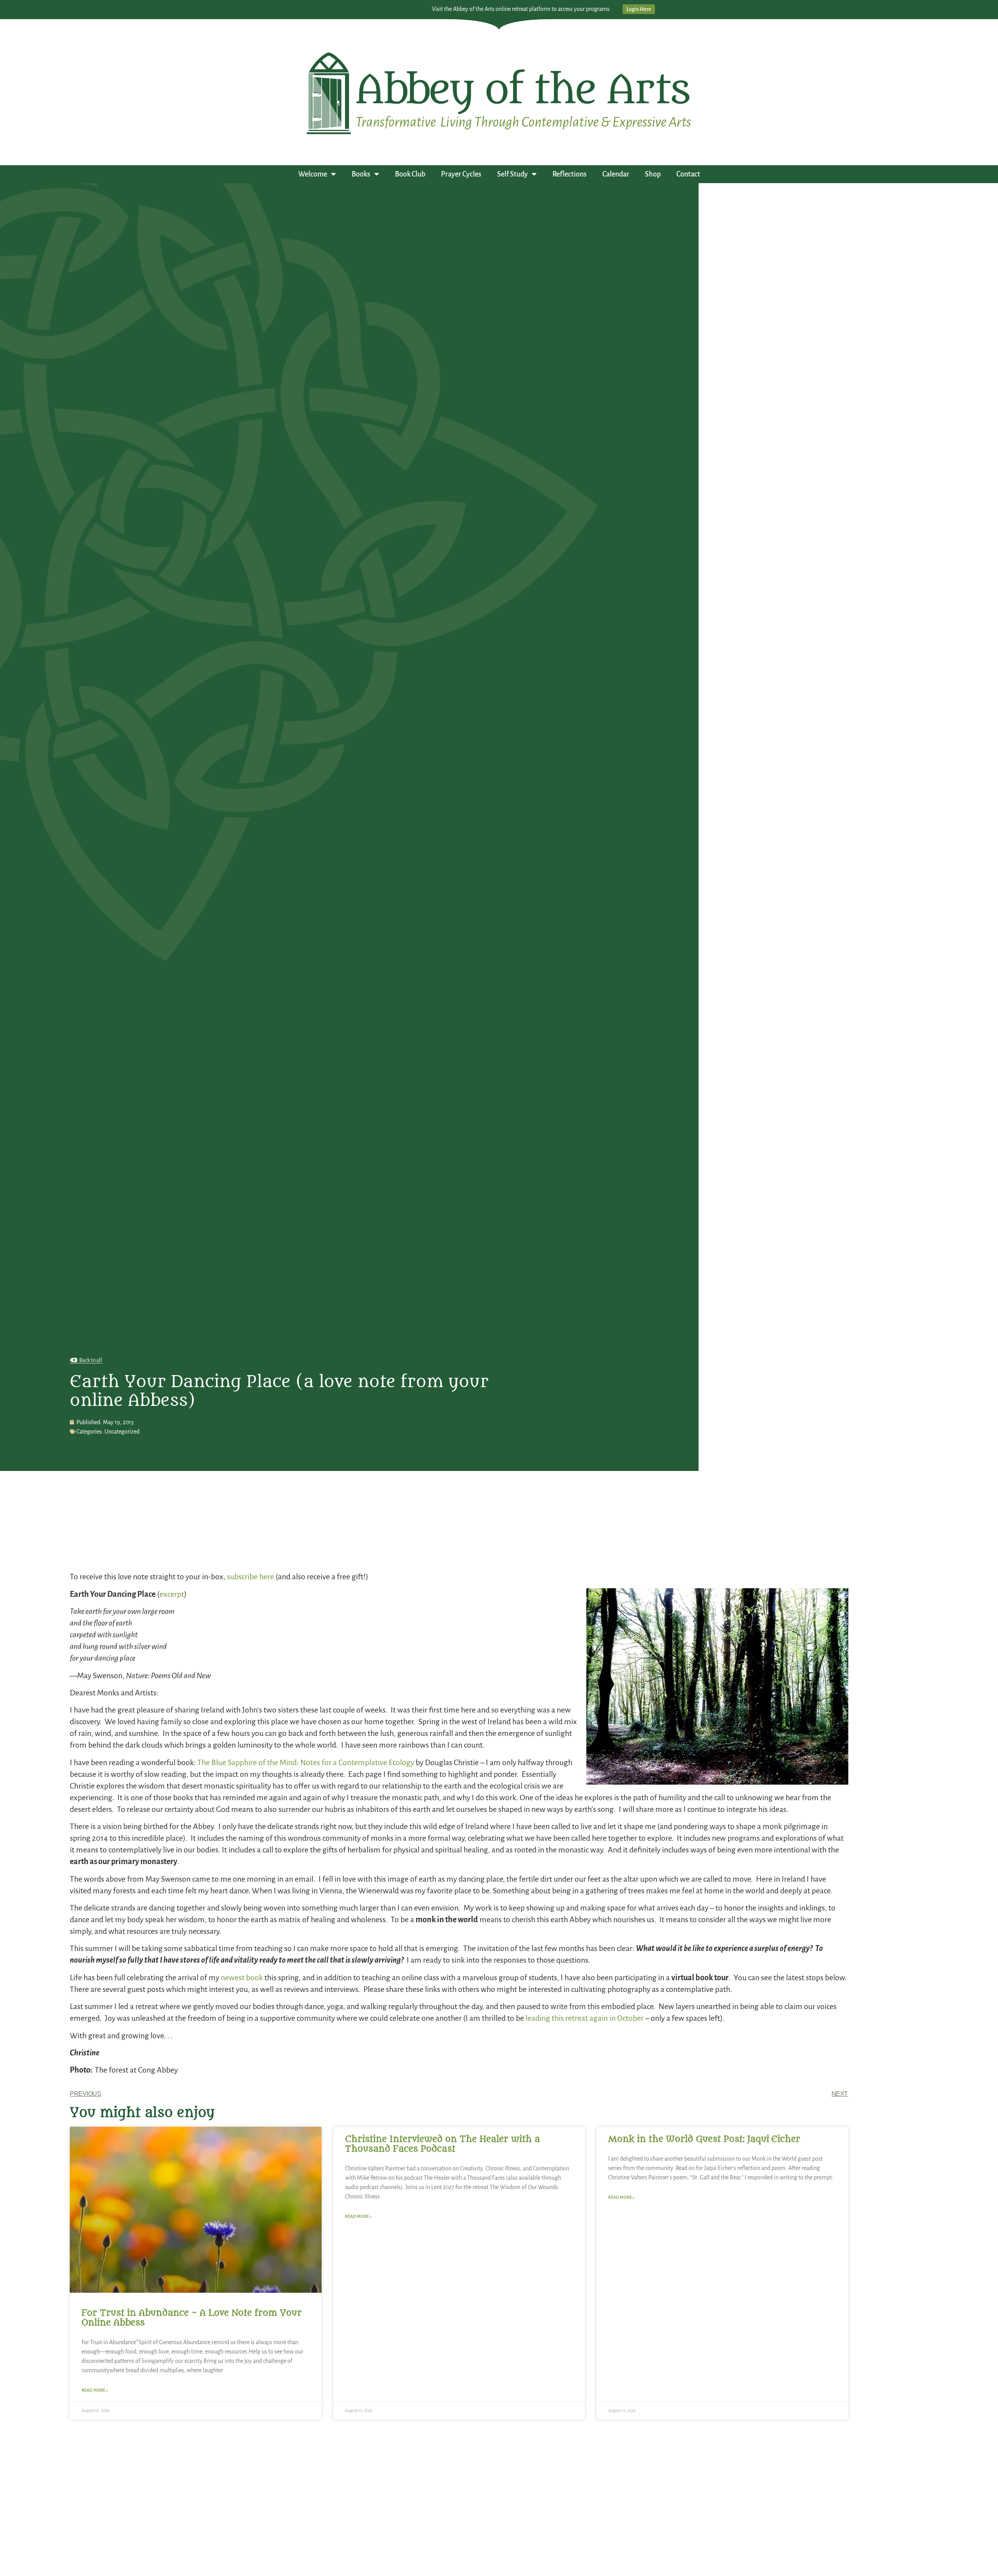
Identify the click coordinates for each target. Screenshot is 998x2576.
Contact (688, 174)
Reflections (570, 174)
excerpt (172, 1594)
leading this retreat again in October (585, 2018)
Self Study (512, 174)
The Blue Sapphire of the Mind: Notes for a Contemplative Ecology (306, 1762)
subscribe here (250, 1577)
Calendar (616, 174)
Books (361, 174)
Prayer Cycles (461, 174)
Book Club (410, 174)
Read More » (95, 2390)
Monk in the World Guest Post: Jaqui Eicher (704, 2139)
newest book (242, 1977)
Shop (653, 174)
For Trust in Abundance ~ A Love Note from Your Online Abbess (192, 2318)
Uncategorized (122, 1432)
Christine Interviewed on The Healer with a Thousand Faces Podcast (442, 2144)
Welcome (313, 174)
